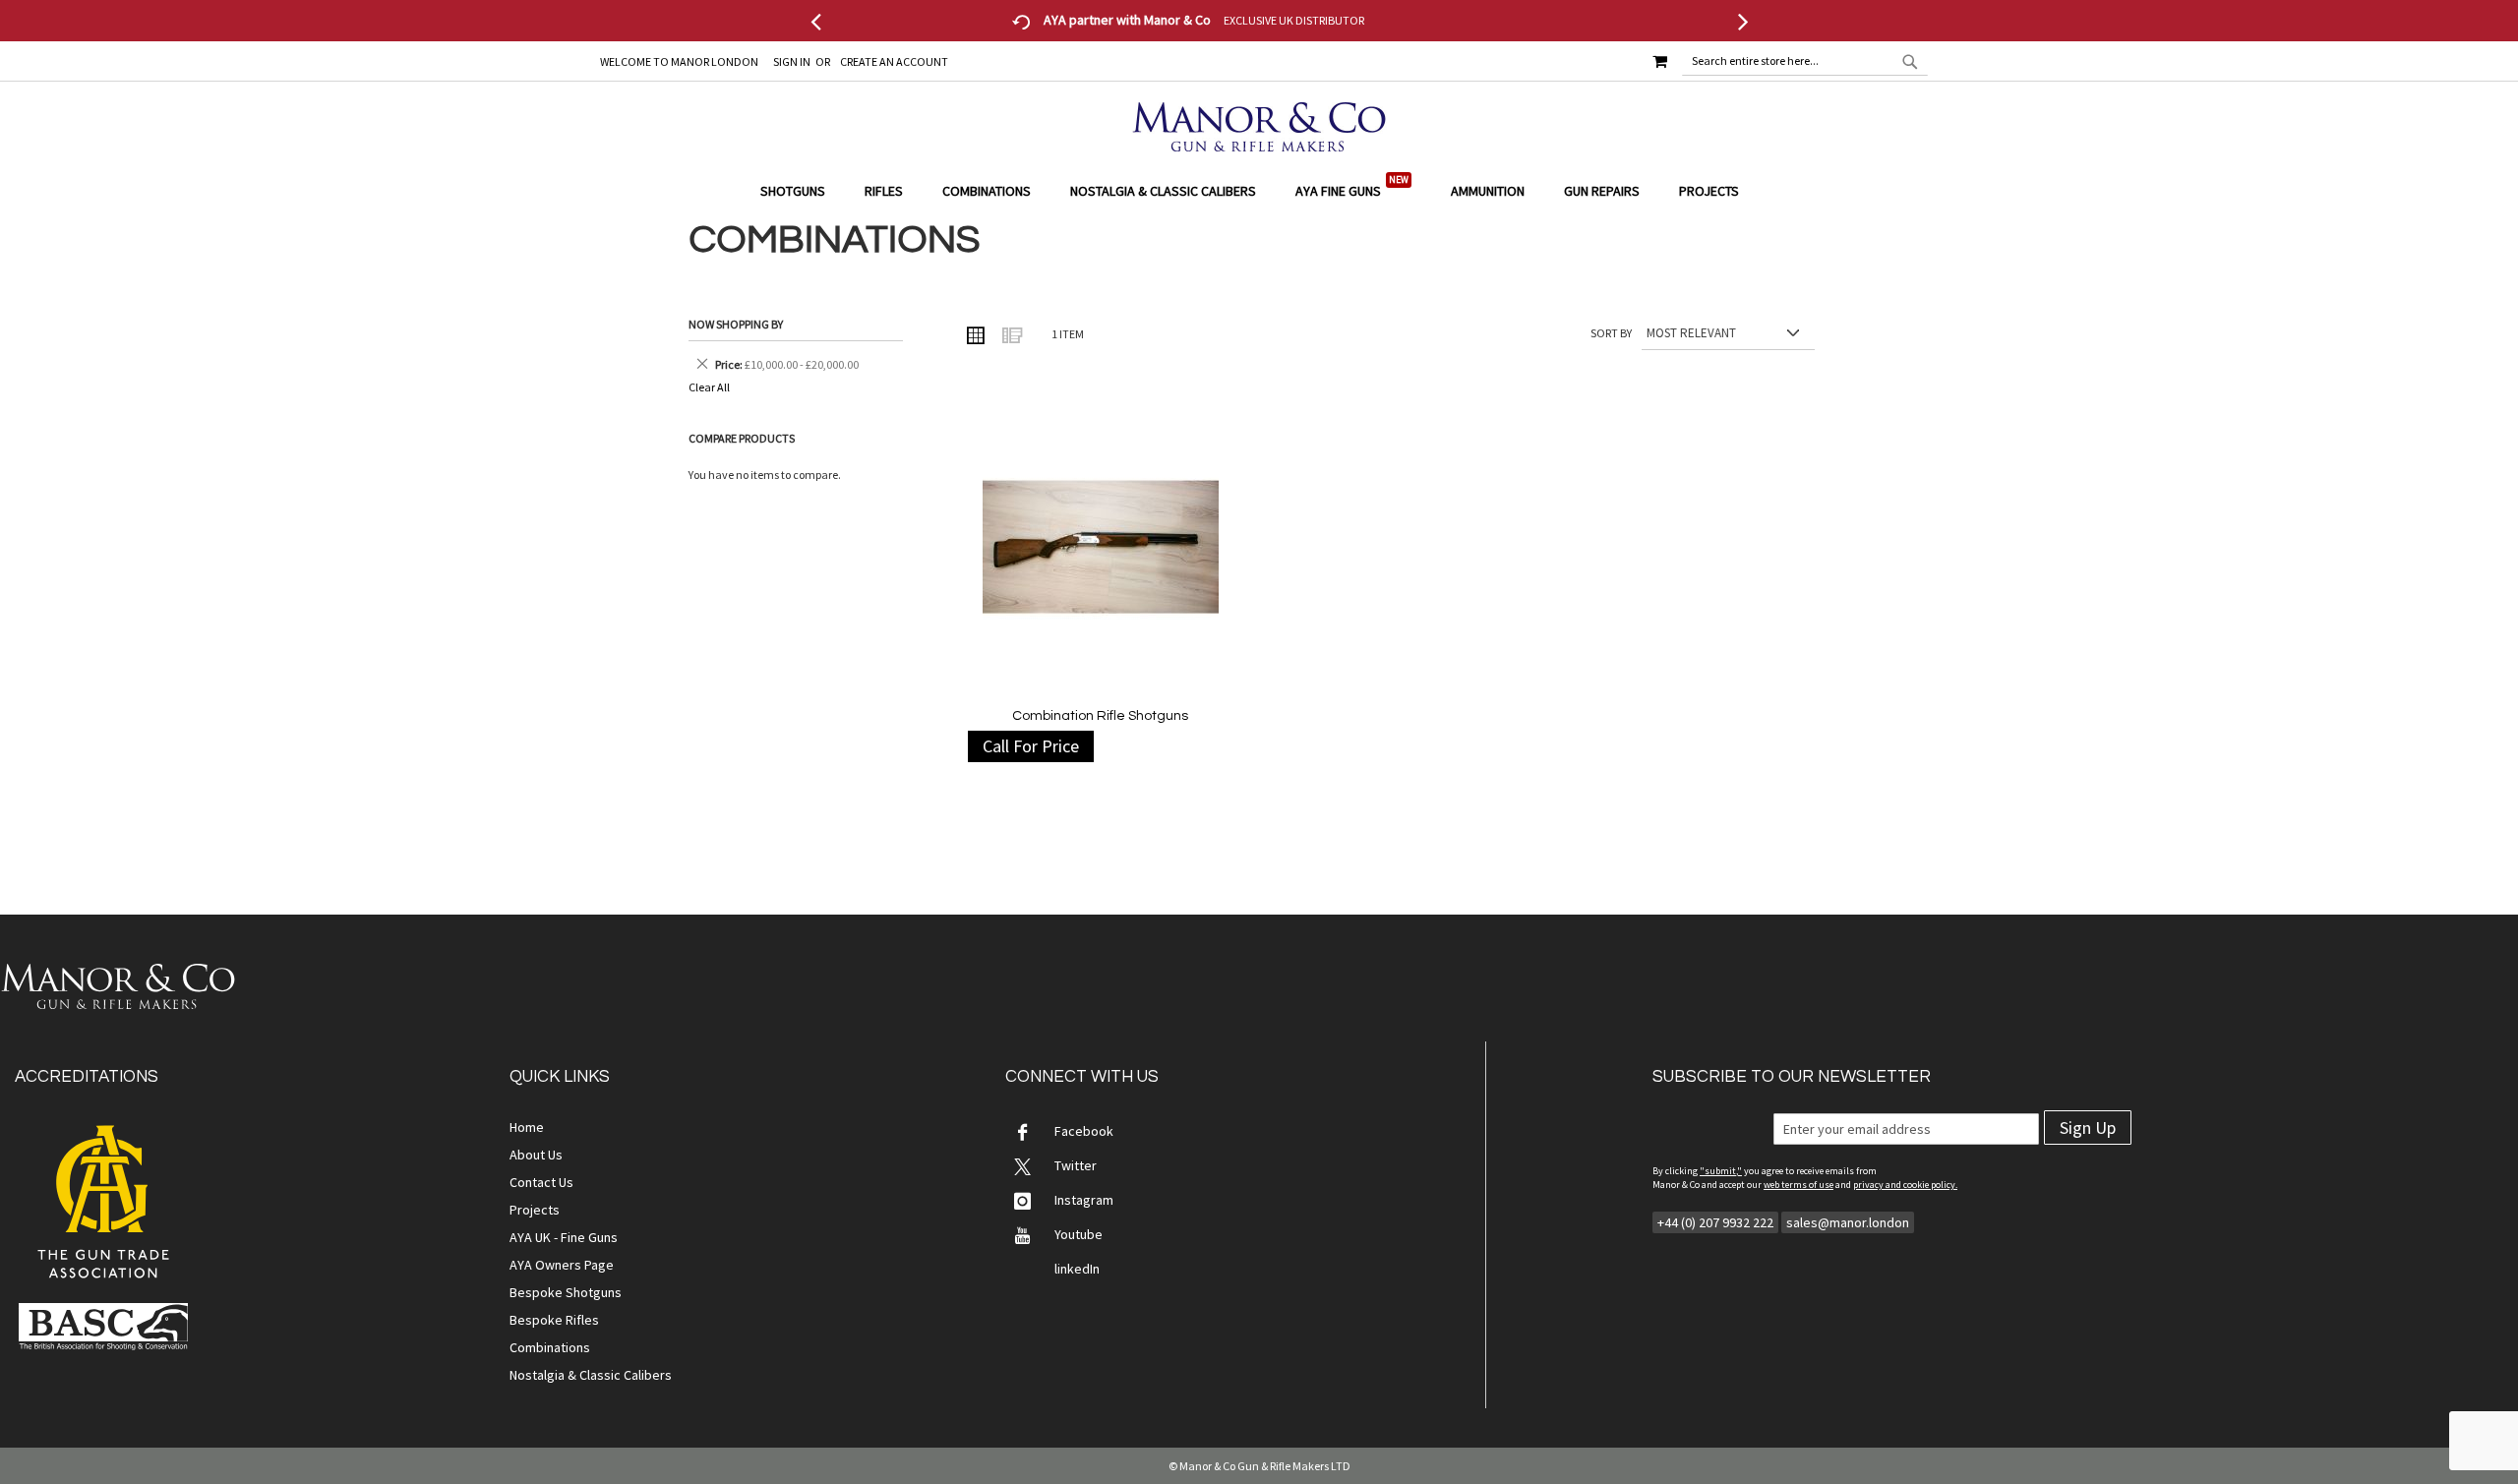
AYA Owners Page (562, 1265)
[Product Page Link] (1100, 549)
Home (527, 1127)
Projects (535, 1210)
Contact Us (541, 1182)
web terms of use (1799, 1185)
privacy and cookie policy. (1905, 1185)
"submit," (1721, 1171)
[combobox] (1805, 61)
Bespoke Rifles (554, 1320)
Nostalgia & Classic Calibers (591, 1375)
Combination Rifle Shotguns (1100, 716)
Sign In (792, 61)
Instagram (1084, 1200)
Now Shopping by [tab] (736, 324)
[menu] (1259, 191)
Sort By (1611, 333)
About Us (536, 1155)
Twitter (1076, 1165)
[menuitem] (803, 191)
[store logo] (1259, 127)
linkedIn (1077, 1269)
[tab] (1259, 191)
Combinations (550, 1347)
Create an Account (894, 61)
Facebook (1084, 1131)
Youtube (1079, 1234)
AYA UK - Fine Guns (564, 1237)
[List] (1011, 334)
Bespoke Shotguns (566, 1292)
